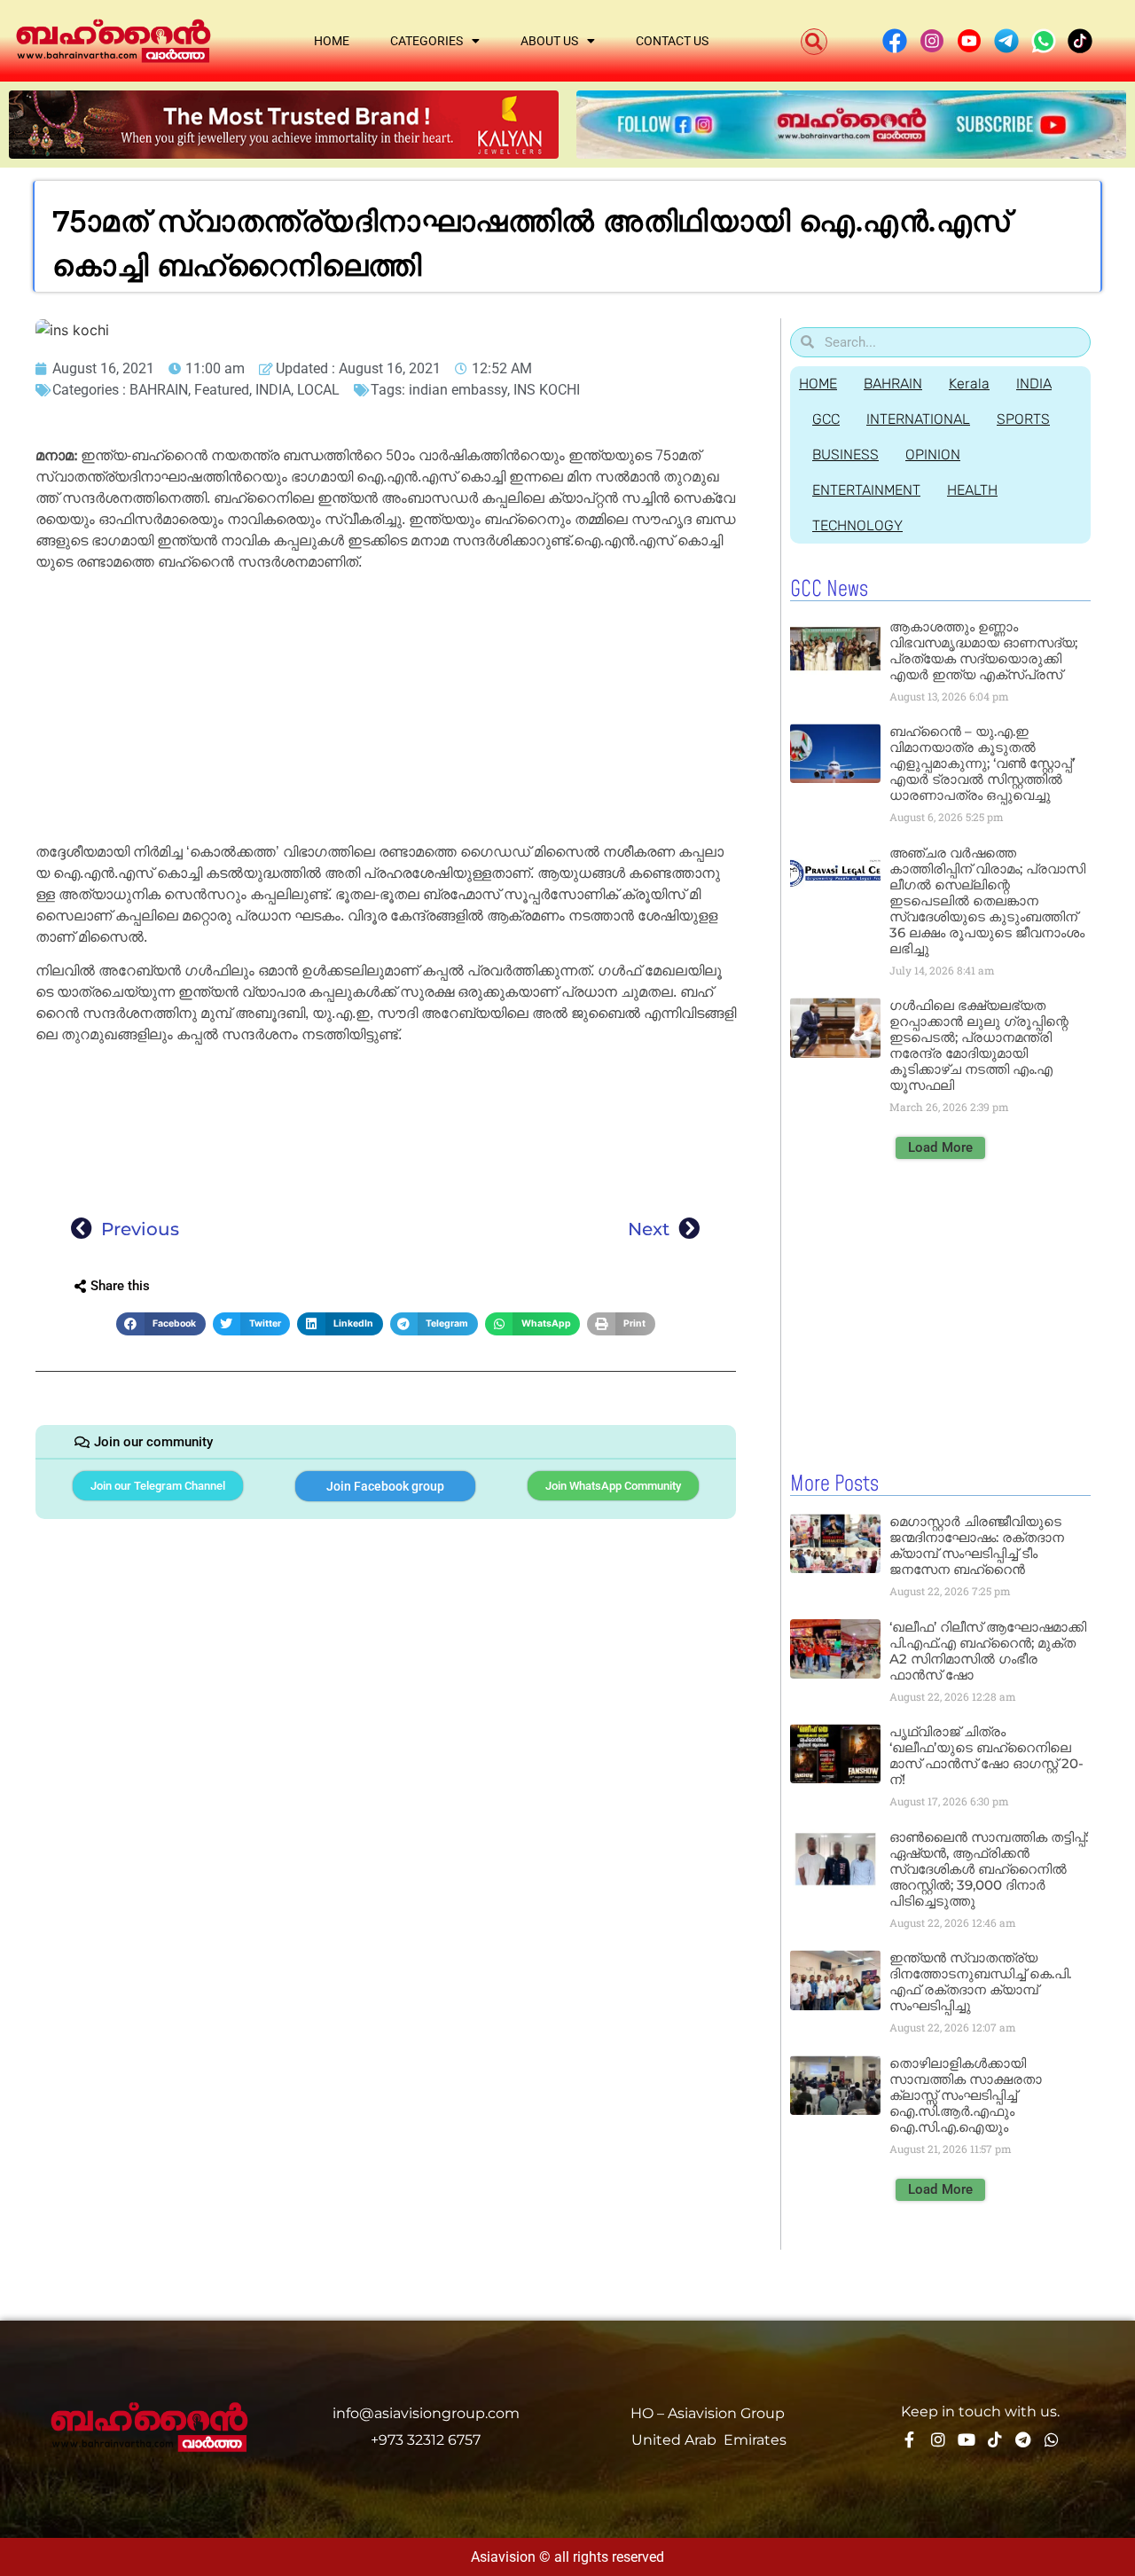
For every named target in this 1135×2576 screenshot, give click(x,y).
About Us (549, 41)
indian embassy (458, 390)
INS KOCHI (547, 390)
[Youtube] (967, 2439)
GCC (826, 419)
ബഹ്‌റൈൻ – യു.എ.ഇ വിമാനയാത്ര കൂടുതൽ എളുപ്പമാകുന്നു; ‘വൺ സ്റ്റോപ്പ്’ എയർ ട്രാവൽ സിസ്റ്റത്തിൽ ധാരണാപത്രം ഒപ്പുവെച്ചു (982, 763)
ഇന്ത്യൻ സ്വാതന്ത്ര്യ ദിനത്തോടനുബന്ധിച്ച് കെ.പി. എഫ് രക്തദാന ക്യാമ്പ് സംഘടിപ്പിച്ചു (980, 1981)
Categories (427, 41)
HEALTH (972, 490)
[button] (814, 42)
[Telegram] (1023, 2439)
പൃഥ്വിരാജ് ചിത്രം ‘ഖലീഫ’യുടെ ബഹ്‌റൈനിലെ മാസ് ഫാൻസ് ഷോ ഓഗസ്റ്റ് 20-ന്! (986, 1755)
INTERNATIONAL (918, 419)
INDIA (273, 390)
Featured (222, 390)
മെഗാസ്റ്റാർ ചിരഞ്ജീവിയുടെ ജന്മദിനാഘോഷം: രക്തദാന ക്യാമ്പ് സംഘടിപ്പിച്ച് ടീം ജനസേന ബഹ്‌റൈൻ (977, 1545)
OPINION (933, 454)
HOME (818, 384)
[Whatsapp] (1052, 2439)
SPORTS (1023, 419)
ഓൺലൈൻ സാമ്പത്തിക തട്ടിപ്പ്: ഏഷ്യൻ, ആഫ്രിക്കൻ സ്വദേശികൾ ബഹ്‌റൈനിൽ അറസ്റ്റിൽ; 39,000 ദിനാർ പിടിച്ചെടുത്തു (989, 1869)
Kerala (969, 384)
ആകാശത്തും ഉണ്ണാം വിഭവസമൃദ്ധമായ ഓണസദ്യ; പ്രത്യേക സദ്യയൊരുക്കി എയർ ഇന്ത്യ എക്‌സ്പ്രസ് (983, 650)
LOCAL (318, 390)
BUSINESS (845, 454)
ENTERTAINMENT (866, 490)
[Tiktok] (995, 2439)
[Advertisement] (386, 710)
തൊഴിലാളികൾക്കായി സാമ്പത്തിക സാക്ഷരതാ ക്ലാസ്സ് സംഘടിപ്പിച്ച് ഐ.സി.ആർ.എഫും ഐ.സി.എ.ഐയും (966, 2095)
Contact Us (672, 41)
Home (332, 41)
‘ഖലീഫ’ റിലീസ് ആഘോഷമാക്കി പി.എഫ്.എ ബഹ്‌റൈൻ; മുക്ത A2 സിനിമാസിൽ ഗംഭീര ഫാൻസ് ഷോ (988, 1651)
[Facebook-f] (910, 2439)
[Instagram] (938, 2439)
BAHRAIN (159, 390)
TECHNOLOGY (857, 525)
